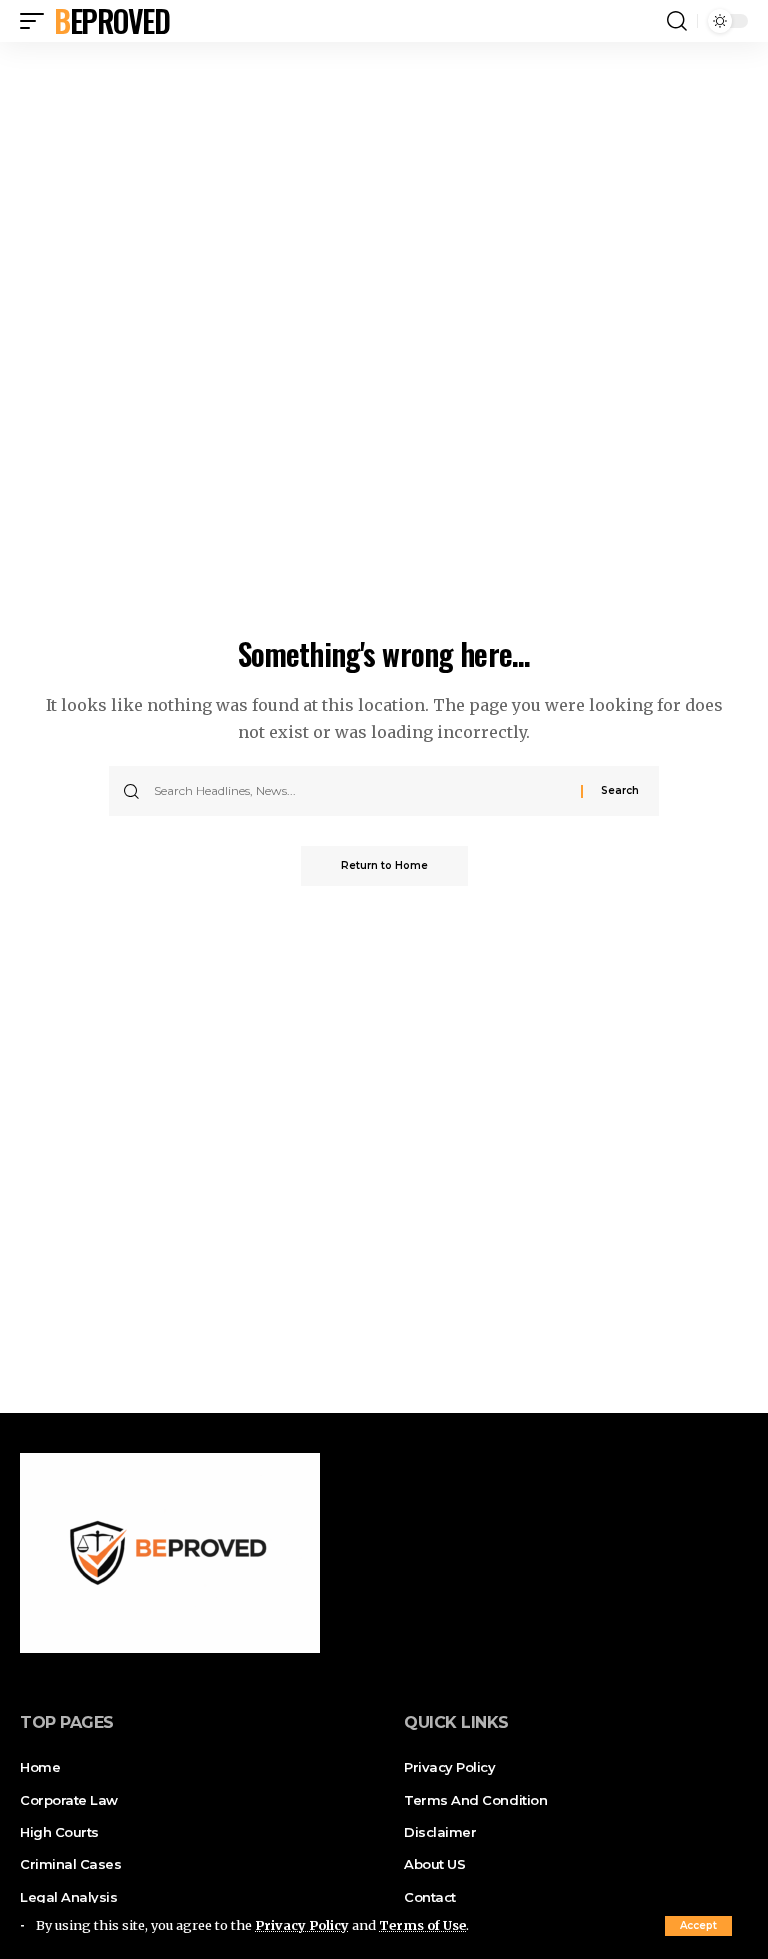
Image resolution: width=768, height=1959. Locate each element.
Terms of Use (422, 1925)
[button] (698, 1926)
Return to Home (384, 865)
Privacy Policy (302, 1925)
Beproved (111, 21)
